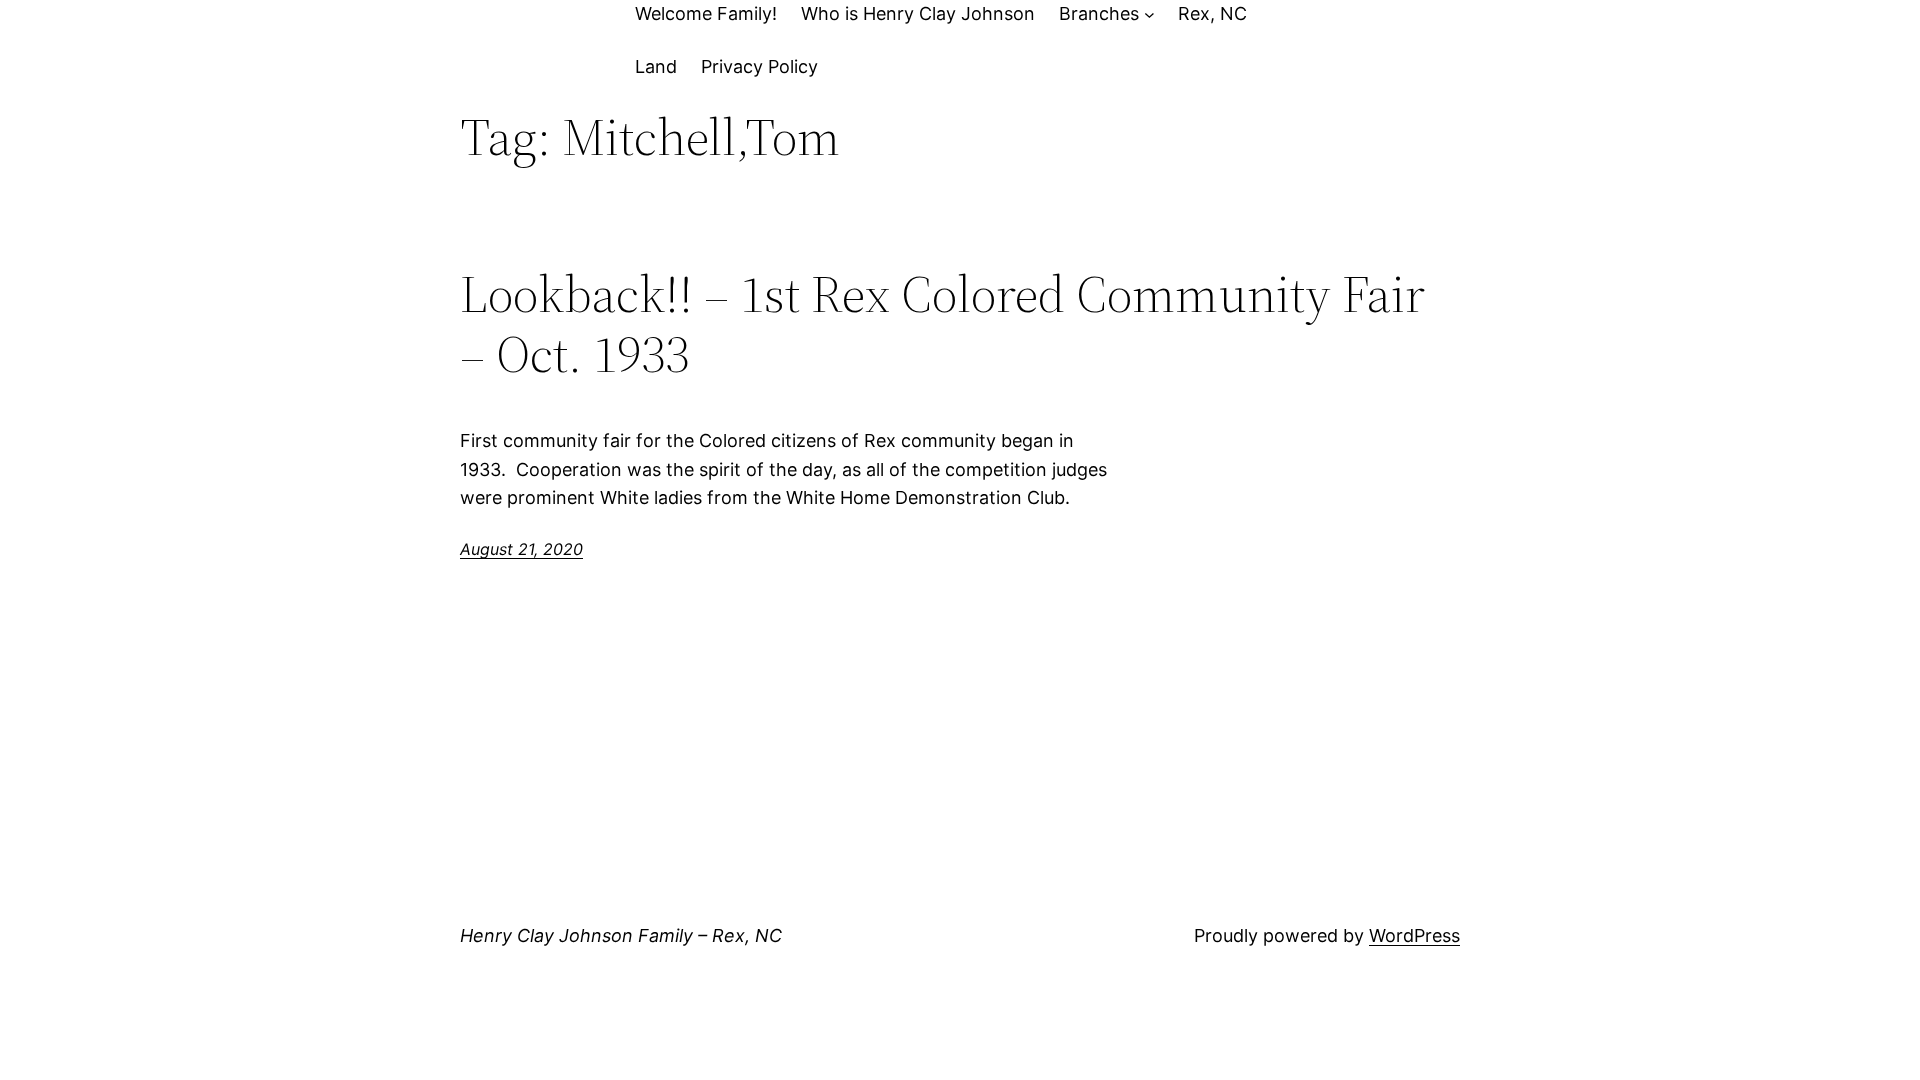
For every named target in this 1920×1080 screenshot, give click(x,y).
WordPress (1414, 935)
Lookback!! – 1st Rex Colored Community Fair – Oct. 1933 (942, 324)
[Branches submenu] (1149, 14)
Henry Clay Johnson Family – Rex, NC (621, 935)
